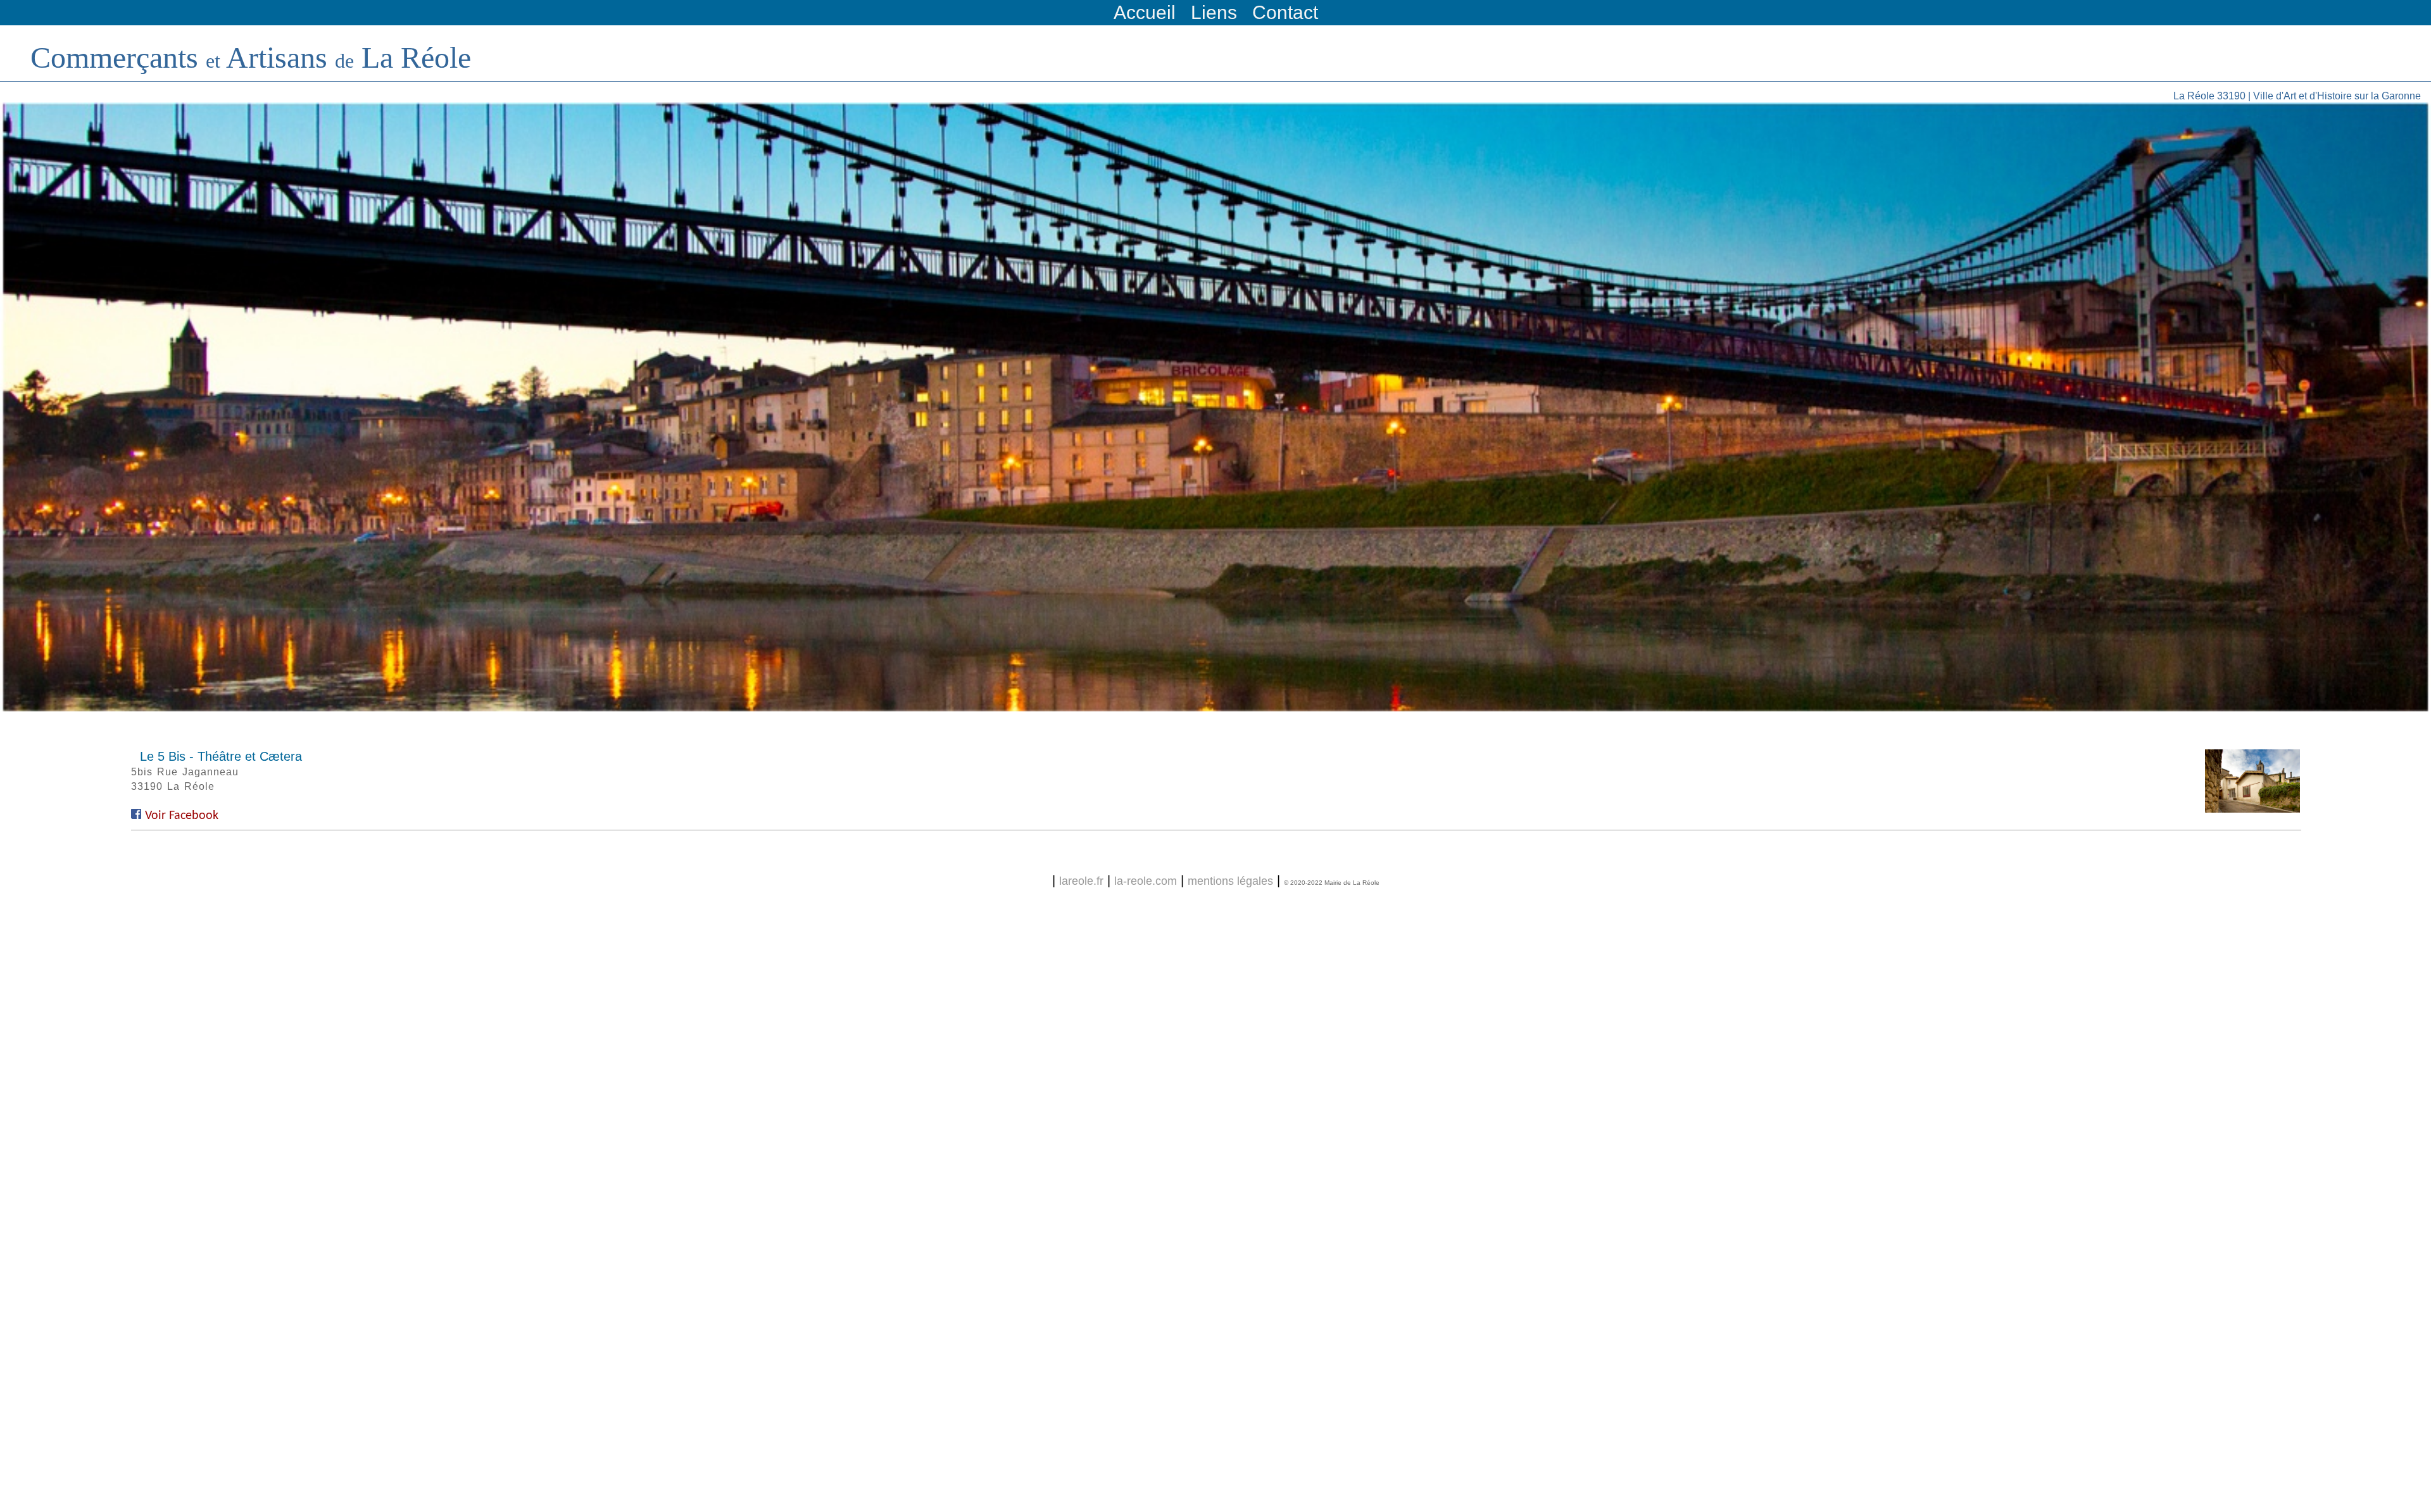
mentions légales (1230, 881)
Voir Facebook (182, 816)
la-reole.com (1146, 881)
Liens (1214, 12)
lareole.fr (1081, 881)
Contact (1285, 12)
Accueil (1145, 12)
